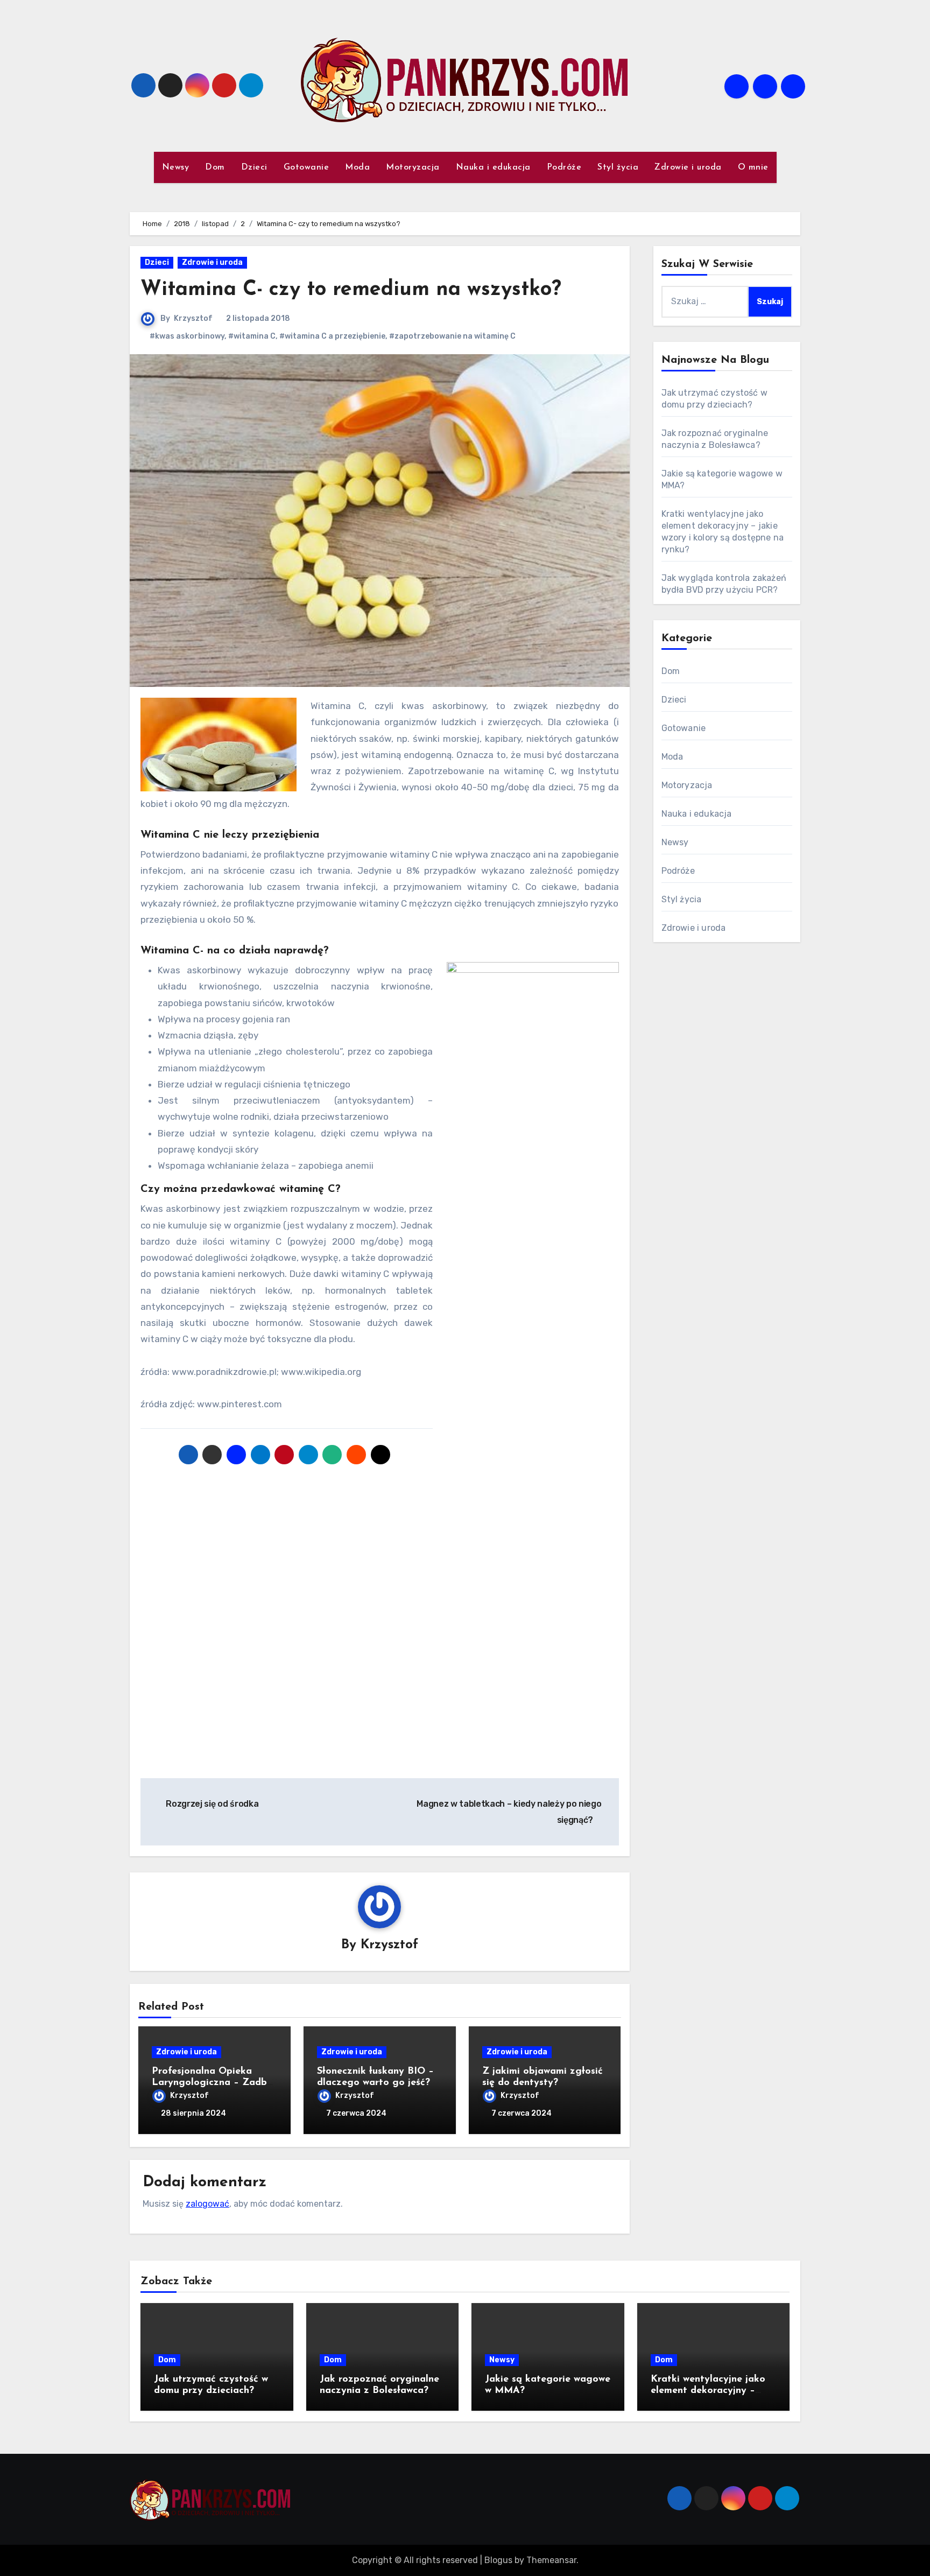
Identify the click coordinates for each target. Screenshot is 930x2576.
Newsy (176, 167)
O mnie (753, 167)
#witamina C (252, 336)
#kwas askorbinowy (187, 336)
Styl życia (618, 167)
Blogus (498, 2560)
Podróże (564, 167)
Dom (215, 167)
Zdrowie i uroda (688, 167)
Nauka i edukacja (493, 167)
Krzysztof (193, 318)
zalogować (207, 2204)
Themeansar (551, 2560)
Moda (357, 167)
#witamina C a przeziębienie (332, 336)
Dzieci (254, 167)
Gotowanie (307, 167)
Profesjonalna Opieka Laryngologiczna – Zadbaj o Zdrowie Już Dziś (214, 2083)
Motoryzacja (413, 167)
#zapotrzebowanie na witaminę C (452, 336)
